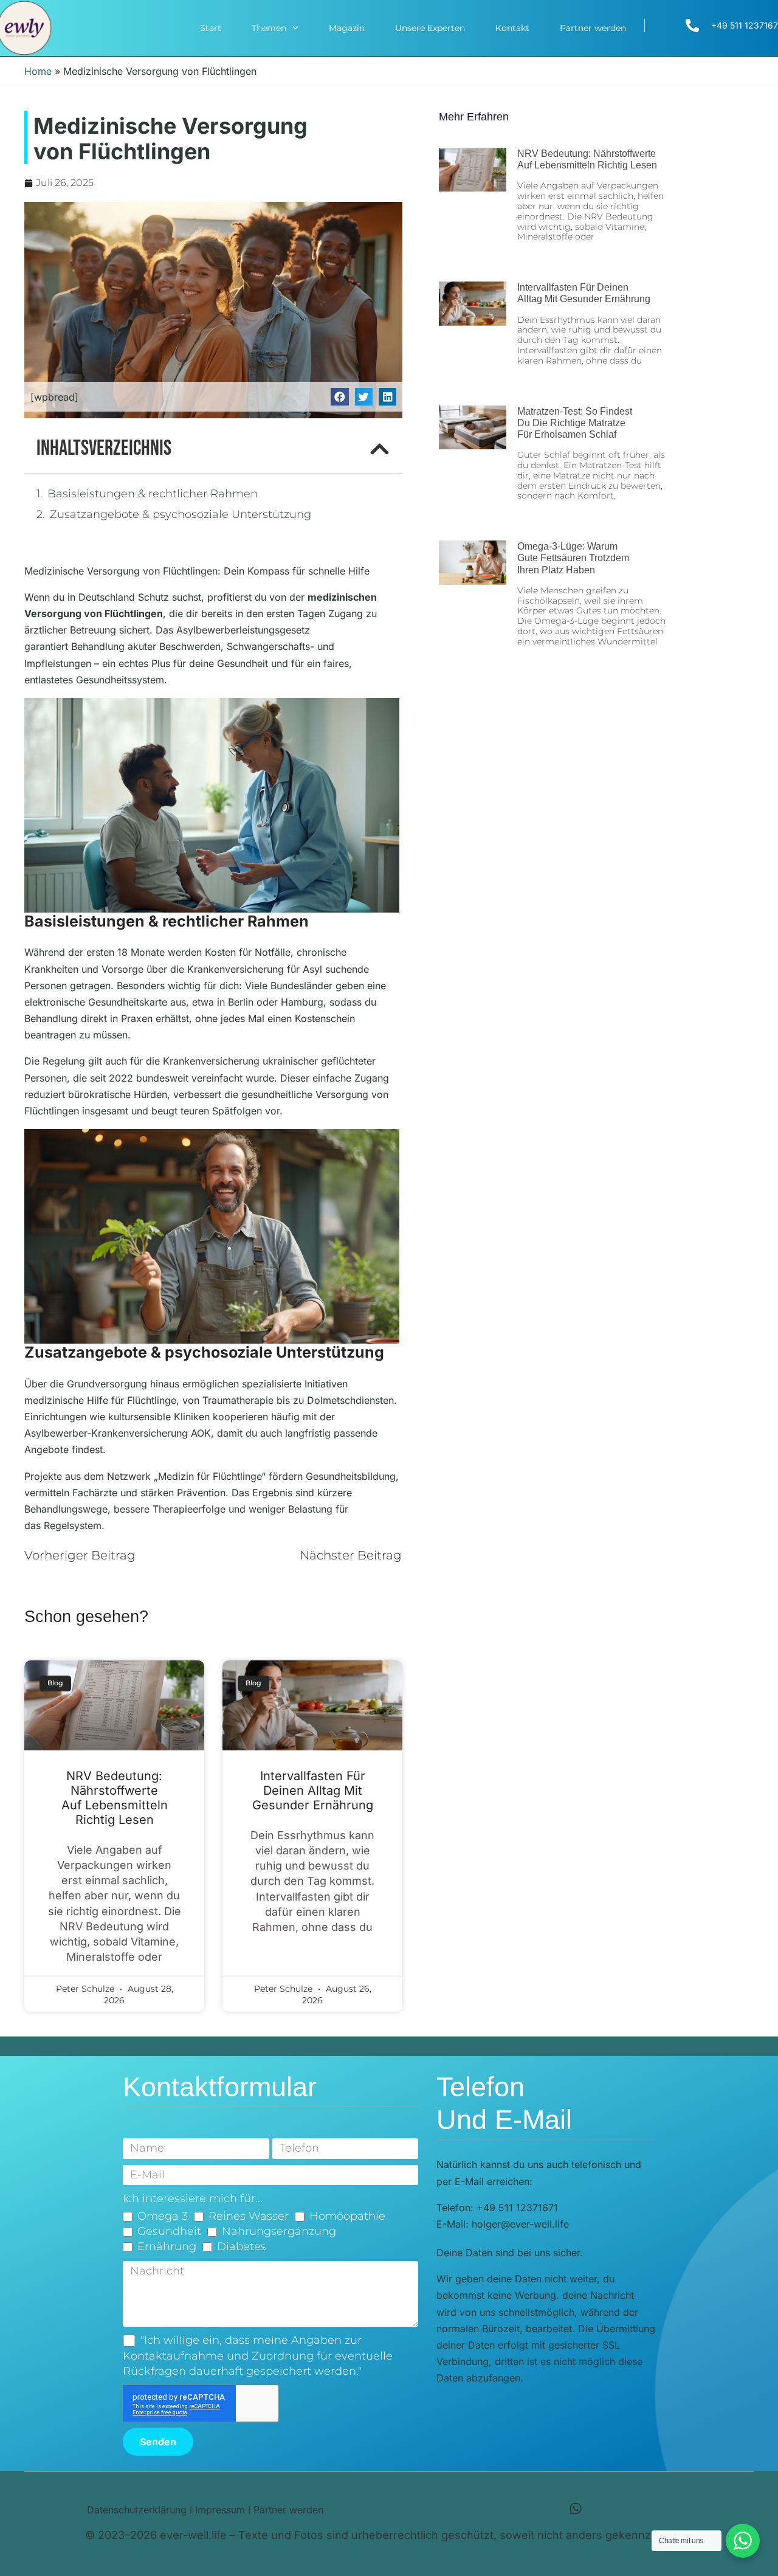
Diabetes (242, 2246)
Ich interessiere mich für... (193, 2198)
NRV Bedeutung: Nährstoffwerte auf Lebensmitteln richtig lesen (115, 1798)
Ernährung (167, 2246)
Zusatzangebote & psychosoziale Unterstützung (181, 514)
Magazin (347, 28)
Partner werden (593, 28)
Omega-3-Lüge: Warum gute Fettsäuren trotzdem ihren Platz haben (573, 558)
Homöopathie (347, 2216)
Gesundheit (169, 2231)
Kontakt (512, 28)
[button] (339, 397)
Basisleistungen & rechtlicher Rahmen (153, 494)
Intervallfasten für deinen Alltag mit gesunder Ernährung (313, 1790)
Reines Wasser (249, 2216)
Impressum (220, 2510)
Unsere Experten (430, 28)
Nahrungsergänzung (279, 2231)
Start (211, 28)
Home (38, 71)
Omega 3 (163, 2216)
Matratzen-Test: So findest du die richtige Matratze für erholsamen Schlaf (575, 423)
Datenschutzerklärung (137, 2510)
